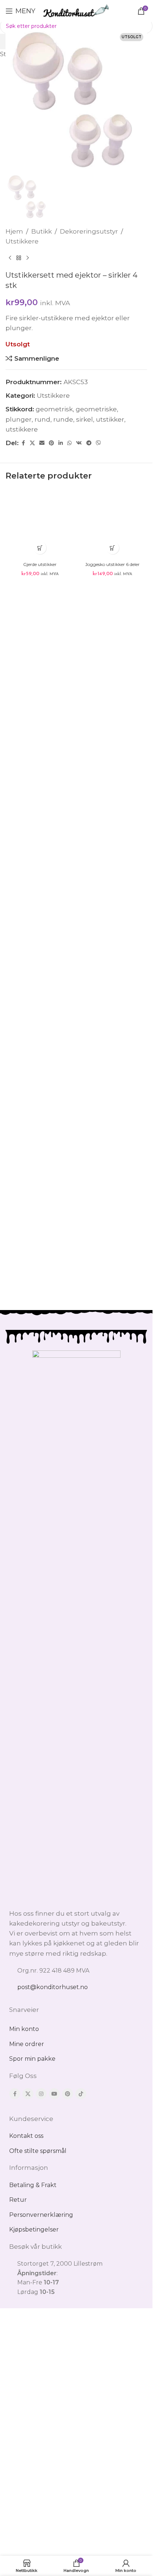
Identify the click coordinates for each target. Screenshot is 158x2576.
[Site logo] (76, 10)
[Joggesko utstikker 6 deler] (113, 524)
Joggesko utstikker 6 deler (112, 564)
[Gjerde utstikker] (40, 524)
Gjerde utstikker (40, 564)
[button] (40, 548)
